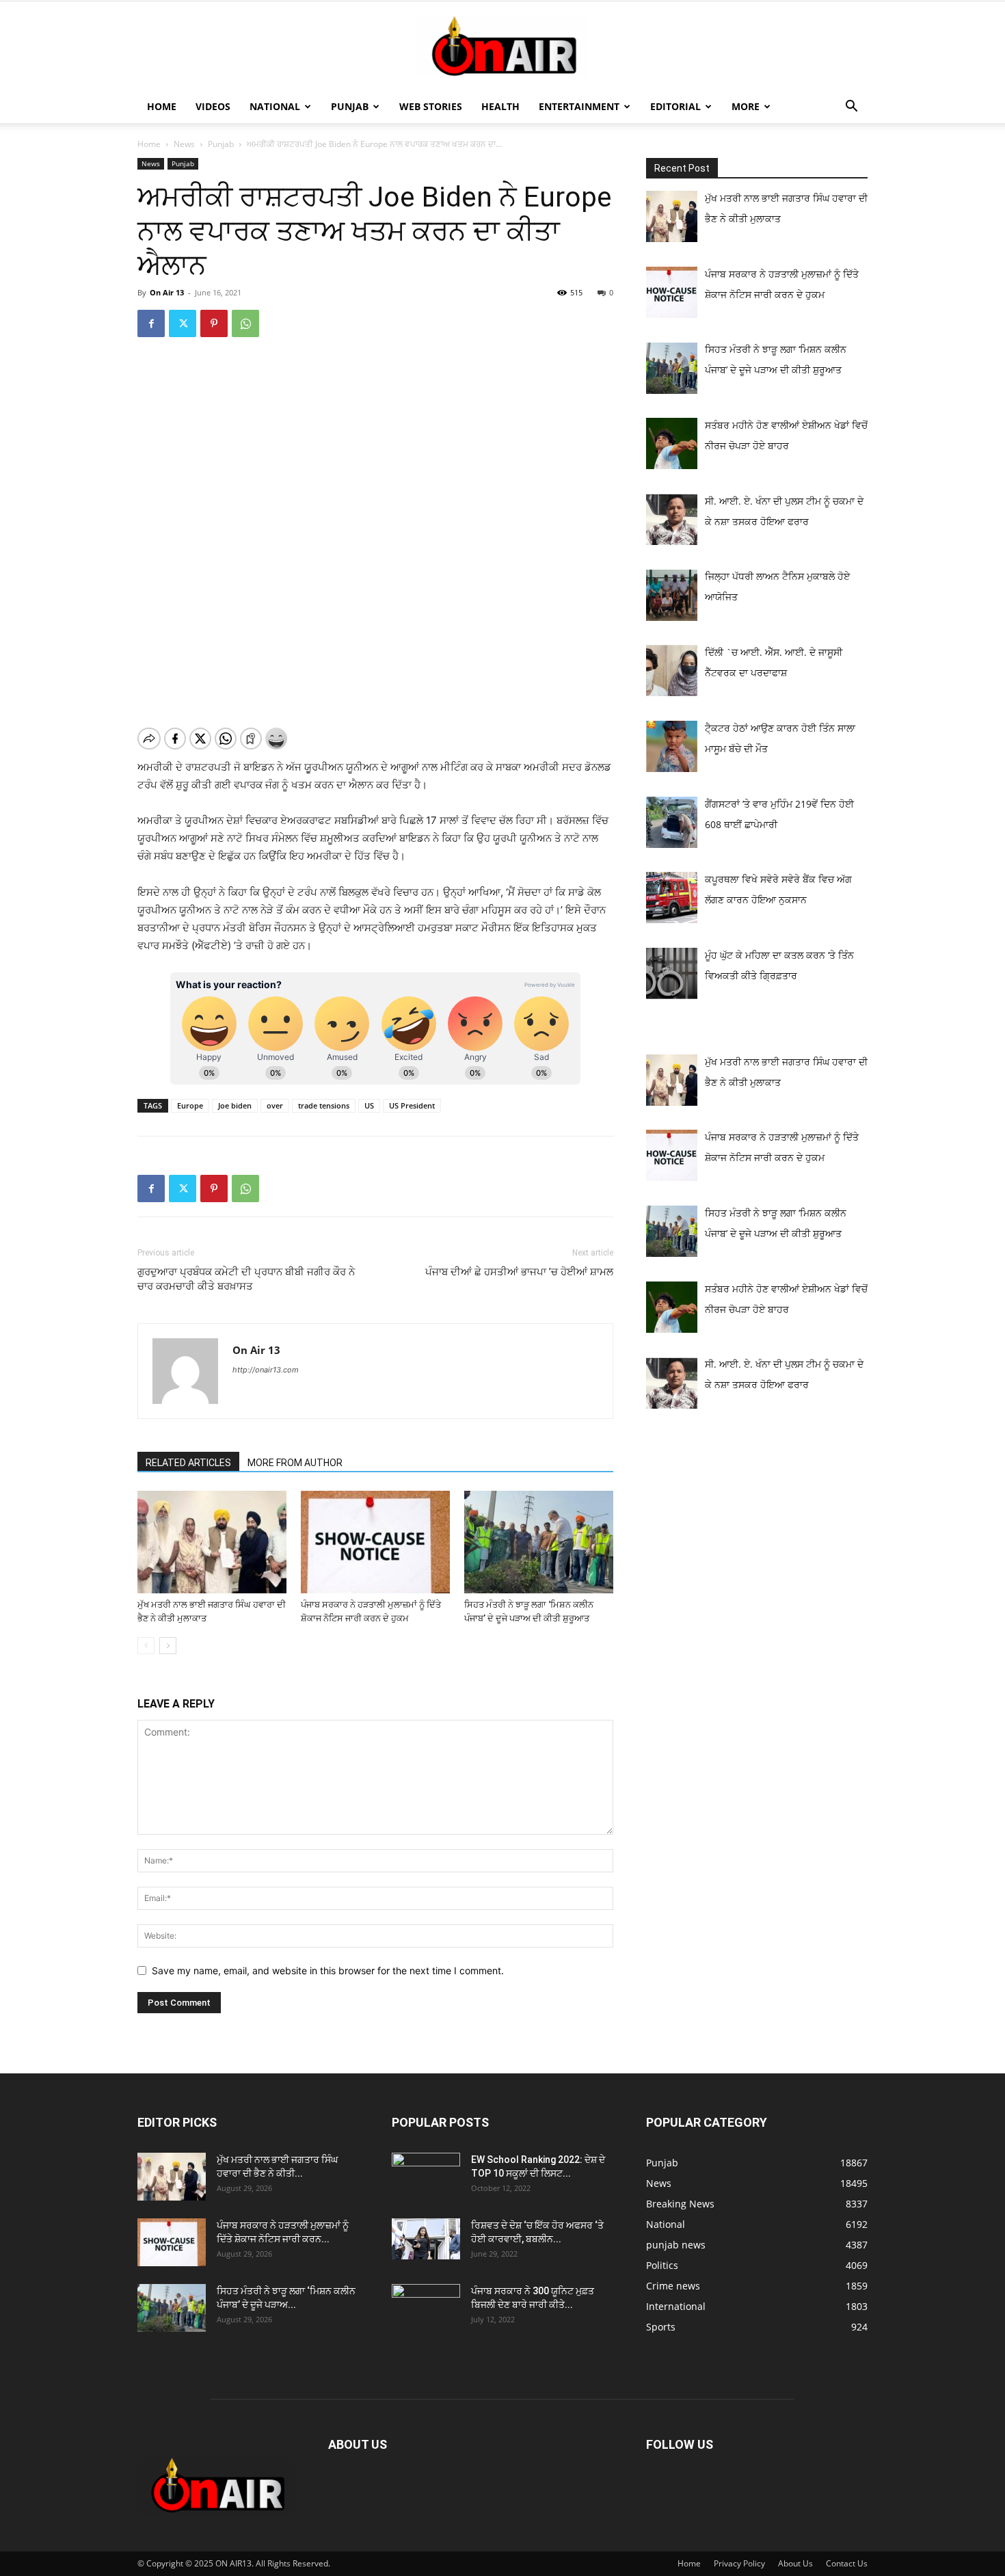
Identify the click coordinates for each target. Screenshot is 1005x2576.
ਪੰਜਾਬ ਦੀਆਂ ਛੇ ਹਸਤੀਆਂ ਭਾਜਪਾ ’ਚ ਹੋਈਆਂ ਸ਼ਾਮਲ (519, 1272)
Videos (213, 106)
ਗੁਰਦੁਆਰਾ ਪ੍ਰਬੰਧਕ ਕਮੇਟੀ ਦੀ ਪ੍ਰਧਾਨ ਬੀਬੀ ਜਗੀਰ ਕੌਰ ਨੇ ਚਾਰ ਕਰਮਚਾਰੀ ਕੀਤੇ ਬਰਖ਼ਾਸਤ (246, 1279)
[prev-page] (146, 1646)
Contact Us (847, 2563)
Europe (190, 1105)
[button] (851, 108)
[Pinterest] (214, 323)
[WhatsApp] (245, 323)
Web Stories (431, 106)
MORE (746, 106)
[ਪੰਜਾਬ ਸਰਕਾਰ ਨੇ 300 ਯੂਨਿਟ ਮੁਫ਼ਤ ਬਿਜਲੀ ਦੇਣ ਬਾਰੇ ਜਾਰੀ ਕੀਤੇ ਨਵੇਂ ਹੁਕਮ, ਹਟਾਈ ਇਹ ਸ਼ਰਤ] (426, 2305)
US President (412, 1105)
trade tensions (324, 1105)
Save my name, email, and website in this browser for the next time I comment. (328, 1970)
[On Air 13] (502, 47)
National (275, 106)
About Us (795, 2563)
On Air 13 (167, 292)
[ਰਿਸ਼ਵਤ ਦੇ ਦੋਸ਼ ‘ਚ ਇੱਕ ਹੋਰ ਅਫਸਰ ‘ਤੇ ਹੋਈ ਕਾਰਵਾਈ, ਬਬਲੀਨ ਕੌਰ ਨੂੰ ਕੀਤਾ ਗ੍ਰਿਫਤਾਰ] (426, 2239)
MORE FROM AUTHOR (295, 1463)
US (369, 1105)
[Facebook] (151, 323)
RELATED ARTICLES (188, 1463)
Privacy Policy (739, 2563)
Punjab (350, 106)
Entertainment (579, 106)
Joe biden (235, 1105)
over (275, 1105)
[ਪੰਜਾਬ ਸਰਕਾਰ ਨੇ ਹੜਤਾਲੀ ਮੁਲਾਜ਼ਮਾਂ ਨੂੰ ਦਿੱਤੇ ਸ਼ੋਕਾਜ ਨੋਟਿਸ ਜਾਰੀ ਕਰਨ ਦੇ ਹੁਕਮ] (375, 1542)
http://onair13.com (266, 1370)
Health (500, 106)
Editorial (675, 106)
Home (162, 106)
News (184, 144)
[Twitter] (183, 323)
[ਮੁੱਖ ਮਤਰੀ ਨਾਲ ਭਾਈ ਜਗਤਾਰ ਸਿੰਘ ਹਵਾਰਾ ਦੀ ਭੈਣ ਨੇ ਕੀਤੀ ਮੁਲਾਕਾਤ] (212, 1542)
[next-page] (168, 1646)
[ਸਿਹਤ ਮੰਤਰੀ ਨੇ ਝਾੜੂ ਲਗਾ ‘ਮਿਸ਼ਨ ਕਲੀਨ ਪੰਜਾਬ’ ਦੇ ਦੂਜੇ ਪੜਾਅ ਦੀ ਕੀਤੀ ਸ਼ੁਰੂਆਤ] (539, 1542)
